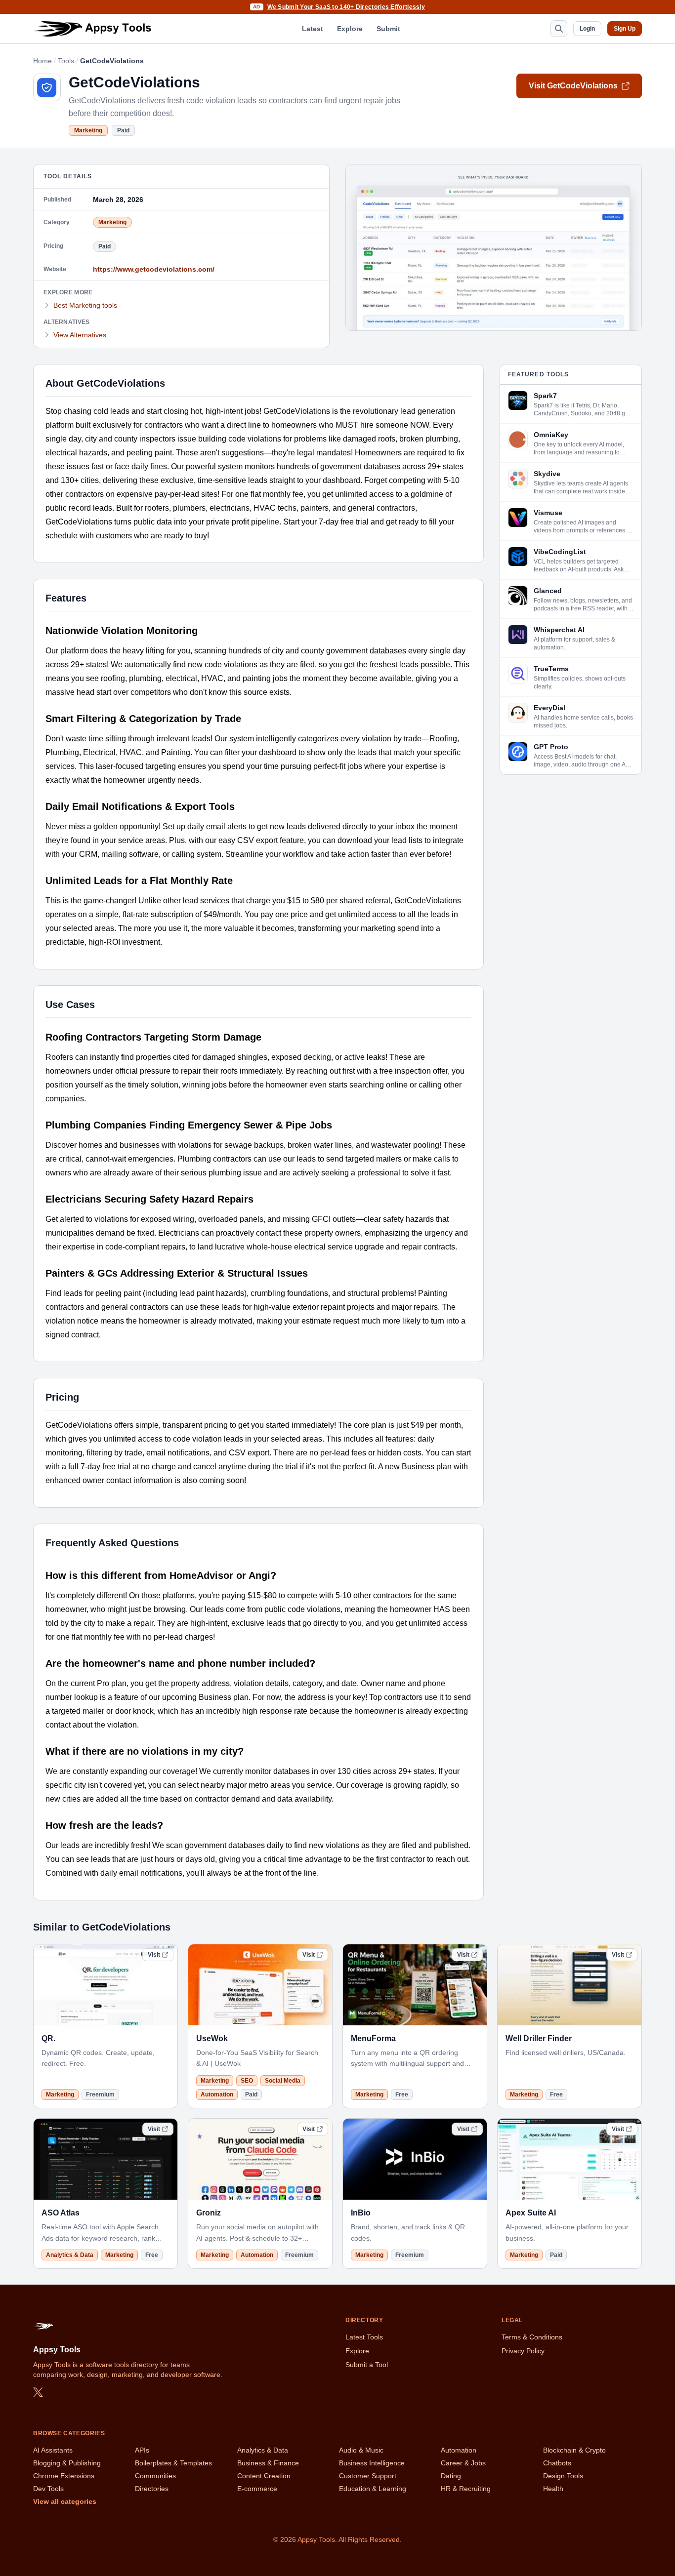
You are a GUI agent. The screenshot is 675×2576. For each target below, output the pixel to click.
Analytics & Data (70, 2255)
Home (42, 61)
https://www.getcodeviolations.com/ (154, 269)
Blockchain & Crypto (574, 2450)
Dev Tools (48, 2489)
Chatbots (557, 2463)
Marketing (88, 130)
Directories (152, 2489)
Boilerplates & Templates (173, 2463)
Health (553, 2489)
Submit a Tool (367, 2365)
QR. (48, 2038)
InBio (361, 2213)
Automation (217, 2094)
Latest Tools (364, 2337)
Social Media (283, 2081)
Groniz (209, 2213)
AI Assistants (53, 2450)
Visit (154, 1955)
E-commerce (257, 2489)
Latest (313, 29)
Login (587, 29)
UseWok (212, 2038)
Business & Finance (268, 2463)
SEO (247, 2081)
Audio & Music (361, 2450)
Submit (388, 29)
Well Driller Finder (539, 2038)
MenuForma (373, 2038)
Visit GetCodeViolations (573, 86)
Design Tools (563, 2476)
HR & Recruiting (466, 2489)
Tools (66, 61)
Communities (155, 2476)
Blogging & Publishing (67, 2463)
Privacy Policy (523, 2351)
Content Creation (264, 2476)
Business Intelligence (372, 2463)
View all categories (65, 2501)
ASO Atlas (61, 2213)
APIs (142, 2450)
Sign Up (625, 29)
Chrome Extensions (64, 2476)
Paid (123, 130)
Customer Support (368, 2476)
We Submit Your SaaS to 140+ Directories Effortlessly (346, 7)
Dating (451, 2476)
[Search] (559, 29)
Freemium (100, 2094)
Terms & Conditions (532, 2337)
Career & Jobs (463, 2463)
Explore (350, 29)
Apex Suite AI (531, 2213)
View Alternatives (80, 335)
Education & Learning (373, 2489)
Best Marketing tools (85, 305)
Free (402, 2094)
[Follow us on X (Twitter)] (38, 2392)
